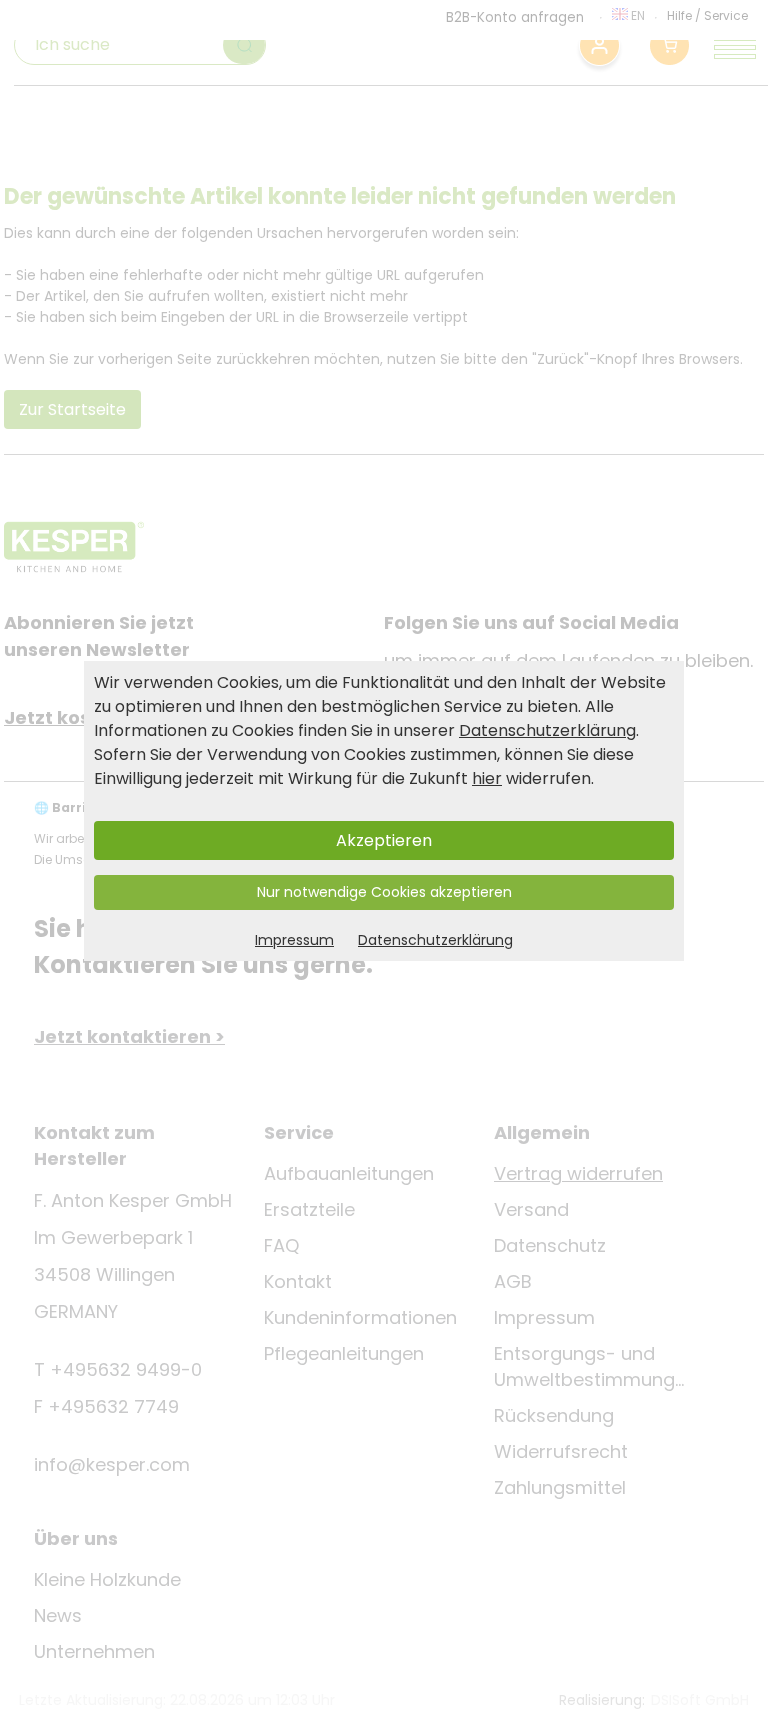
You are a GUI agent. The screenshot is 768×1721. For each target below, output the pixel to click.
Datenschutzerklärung (547, 730)
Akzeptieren (384, 840)
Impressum (294, 940)
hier (487, 778)
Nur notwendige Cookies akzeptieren (384, 892)
